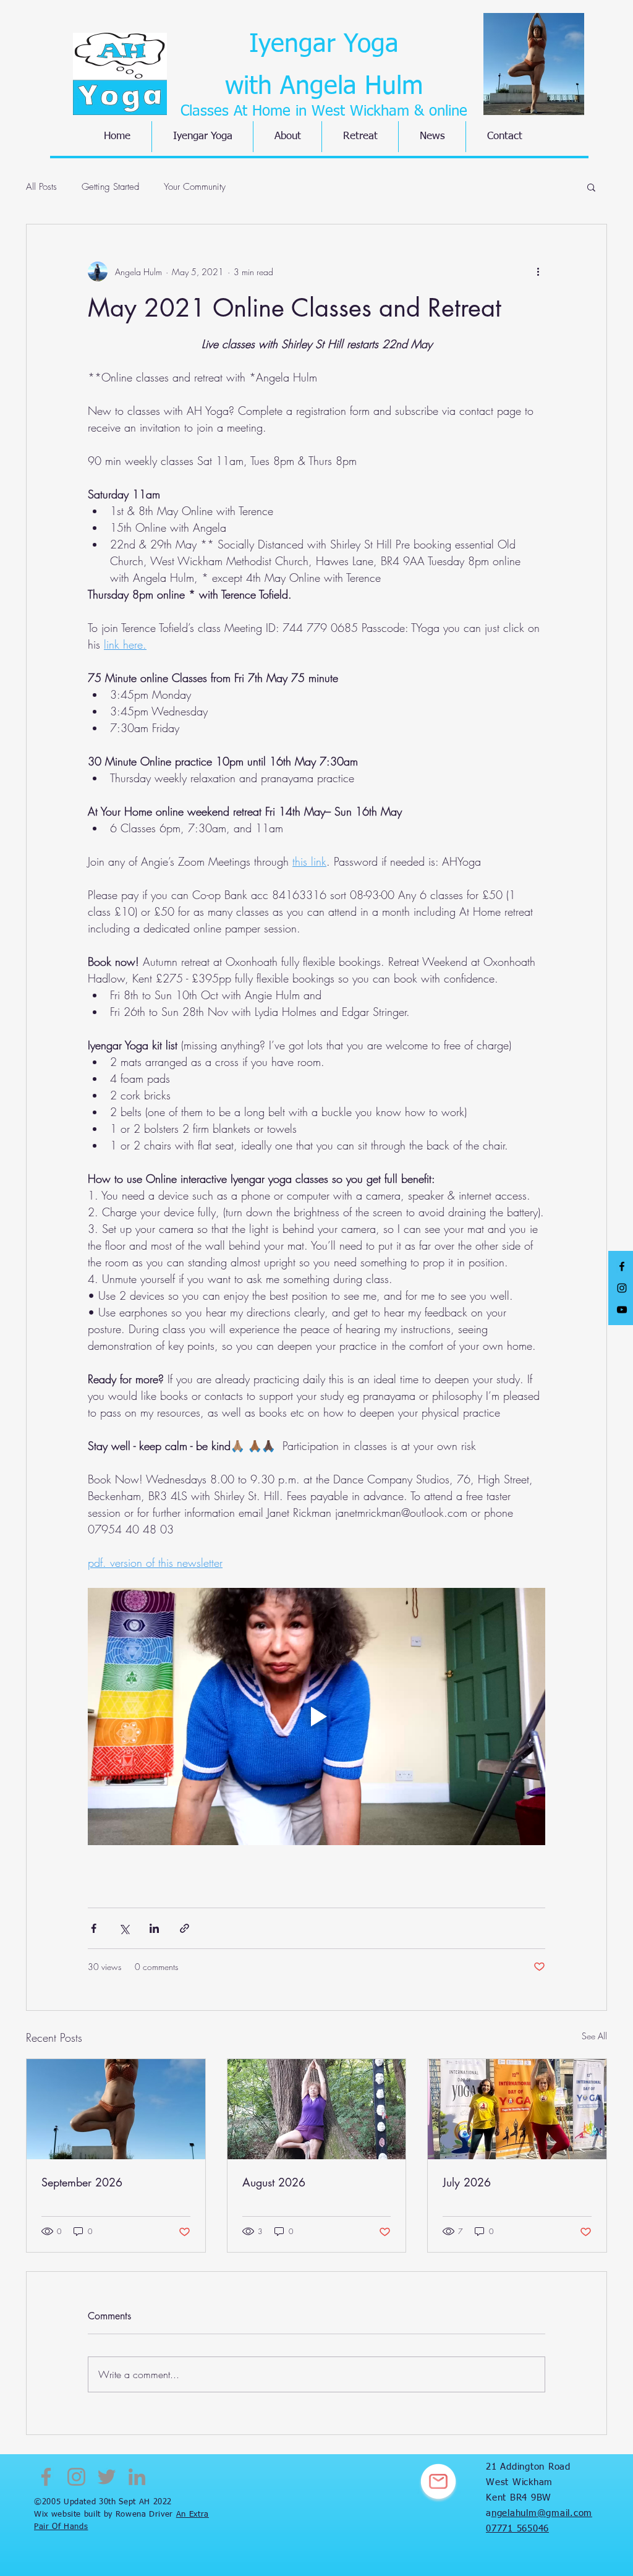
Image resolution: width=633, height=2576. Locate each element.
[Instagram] (76, 2477)
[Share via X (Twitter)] (124, 1928)
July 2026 (467, 2182)
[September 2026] (116, 2109)
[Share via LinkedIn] (154, 1928)
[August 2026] (317, 2109)
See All (594, 2036)
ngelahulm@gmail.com (542, 2513)
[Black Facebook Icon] (622, 1266)
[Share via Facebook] (94, 1928)
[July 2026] (517, 2109)
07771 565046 (517, 2529)
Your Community (195, 187)
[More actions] (538, 271)
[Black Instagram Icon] (622, 1288)
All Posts (41, 187)
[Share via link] (185, 1928)
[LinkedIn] (137, 2477)
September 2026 (82, 2182)
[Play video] (316, 1717)
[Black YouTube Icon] (622, 1310)
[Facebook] (46, 2477)
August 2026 (274, 2182)
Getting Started (110, 187)
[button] (591, 187)
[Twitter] (107, 2477)
